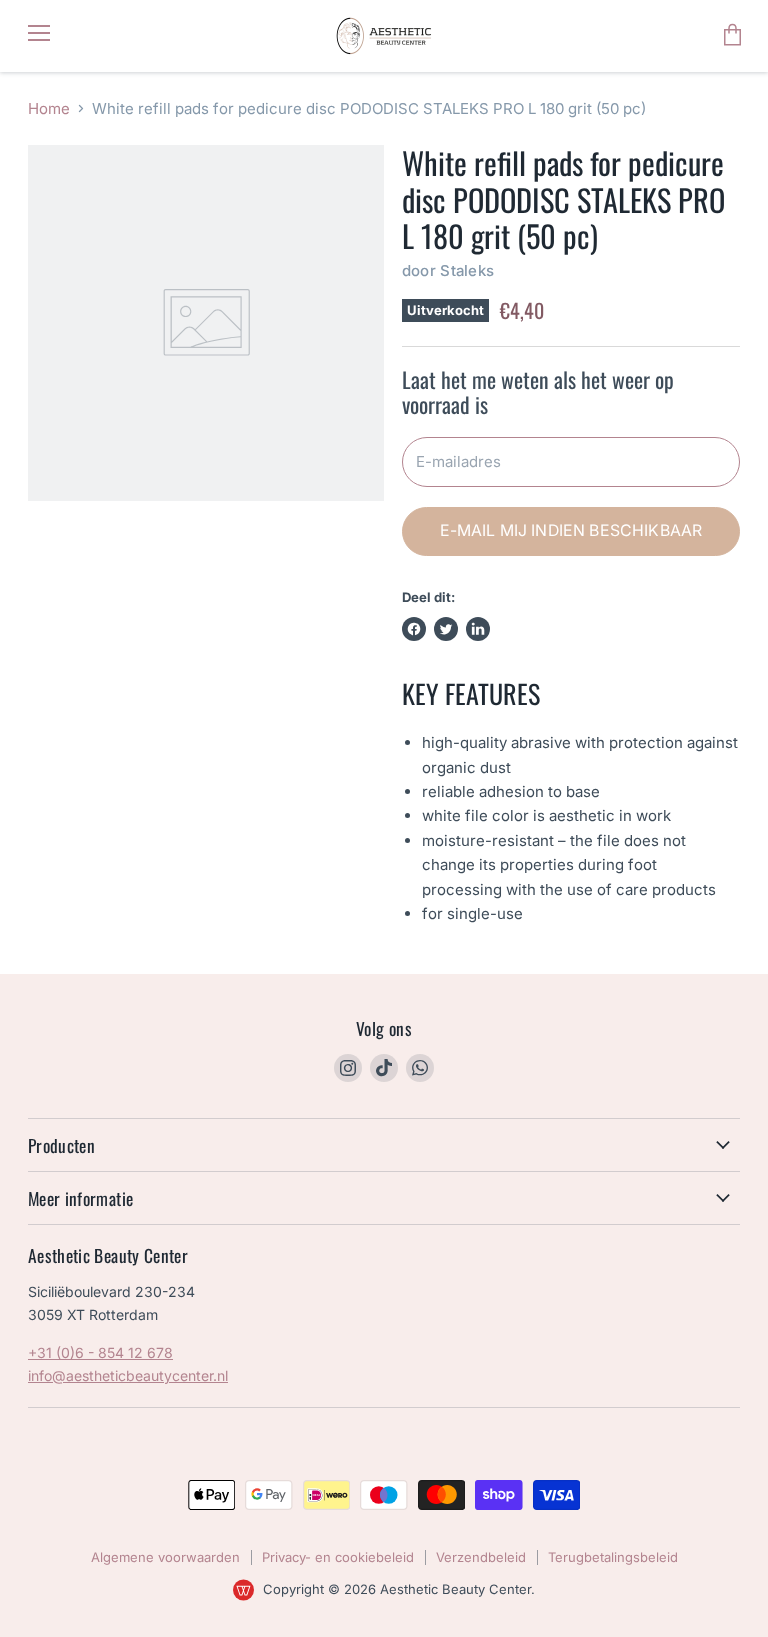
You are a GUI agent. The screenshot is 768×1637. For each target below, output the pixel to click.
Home (49, 108)
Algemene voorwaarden (165, 1557)
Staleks (467, 270)
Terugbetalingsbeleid (613, 1557)
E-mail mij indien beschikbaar (571, 530)
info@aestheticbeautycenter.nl (128, 1375)
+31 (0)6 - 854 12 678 (100, 1352)
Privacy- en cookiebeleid (338, 1557)
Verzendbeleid (481, 1557)
